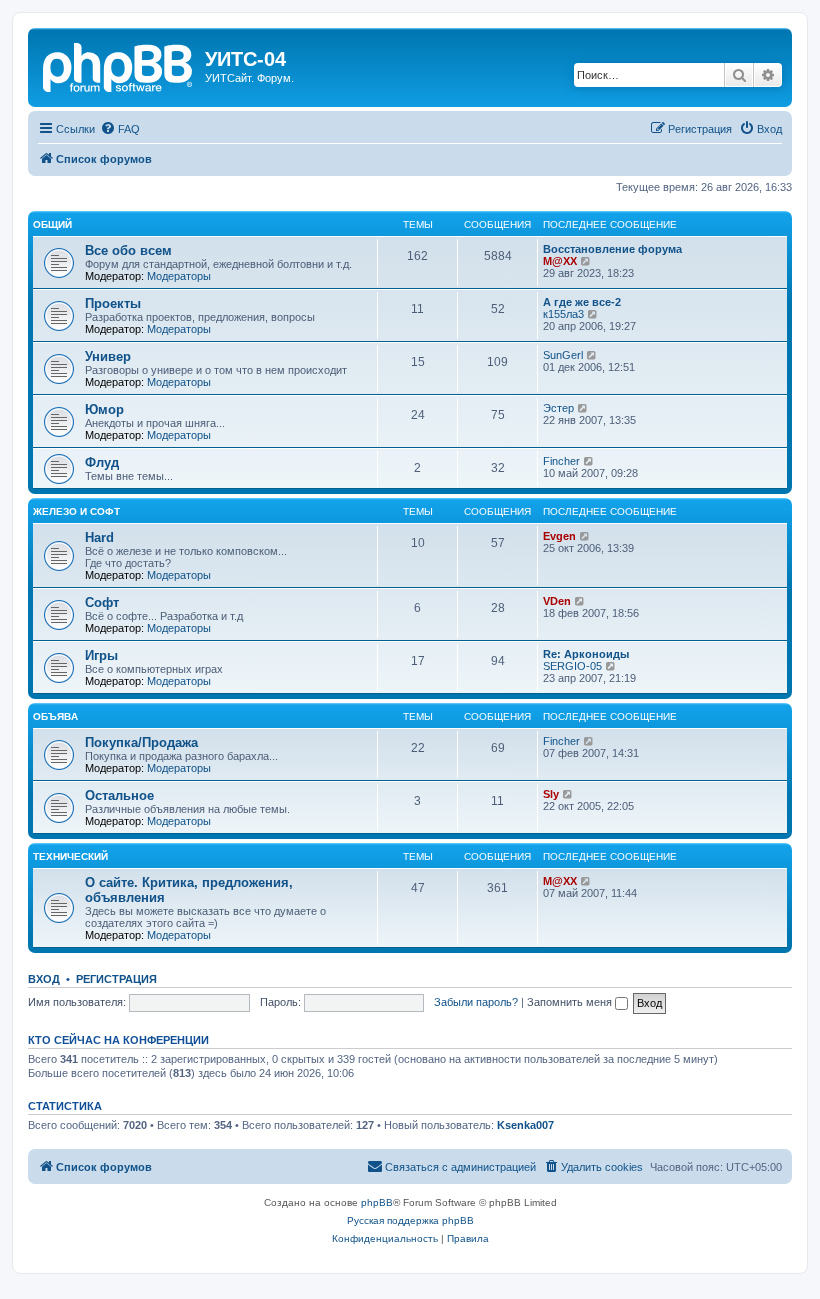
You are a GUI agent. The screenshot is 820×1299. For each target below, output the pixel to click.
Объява (55, 716)
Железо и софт (76, 511)
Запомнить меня (571, 1002)
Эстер (558, 408)
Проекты (113, 303)
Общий (52, 224)
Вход (44, 979)
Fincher (561, 461)
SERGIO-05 (572, 666)
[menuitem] (120, 129)
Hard (99, 537)
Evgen (559, 536)
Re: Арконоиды (586, 654)
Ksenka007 (525, 1125)
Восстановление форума (612, 249)
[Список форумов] (119, 65)
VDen (557, 601)
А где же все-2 (582, 302)
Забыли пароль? (476, 1002)
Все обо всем (128, 250)
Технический (70, 856)
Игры (101, 655)
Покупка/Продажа (141, 742)
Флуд (102, 462)
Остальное (119, 795)
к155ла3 (563, 314)
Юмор (104, 409)
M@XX (560, 261)
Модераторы (179, 276)
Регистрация (116, 979)
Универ (108, 356)
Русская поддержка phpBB (410, 1220)
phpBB (377, 1202)
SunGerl (563, 355)
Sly (551, 794)
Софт (102, 602)
